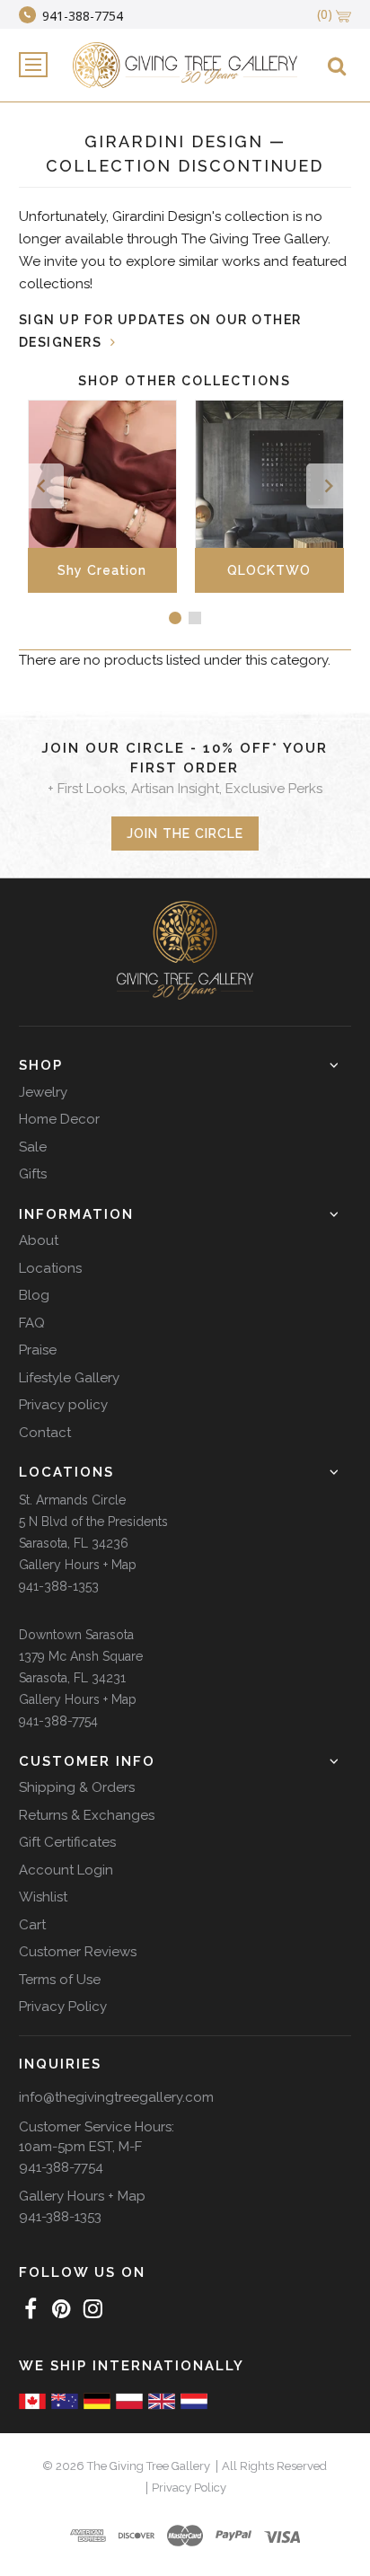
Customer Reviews (78, 1952)
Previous (41, 486)
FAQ (32, 1323)
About (39, 1240)
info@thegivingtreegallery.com (116, 2097)
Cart (32, 1925)
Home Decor (59, 1119)
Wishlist (43, 1897)
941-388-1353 (59, 1586)
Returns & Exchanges (87, 1815)
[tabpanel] (147, 496)
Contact (45, 1433)
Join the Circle (185, 834)
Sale (33, 1147)
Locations (50, 1268)
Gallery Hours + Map (78, 1565)
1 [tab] (175, 618)
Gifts (33, 1174)
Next (329, 486)
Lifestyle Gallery (69, 1378)
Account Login (66, 1870)
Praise (38, 1350)
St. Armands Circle (72, 1500)
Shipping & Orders (77, 1787)
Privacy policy (63, 1405)
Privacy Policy (63, 2007)
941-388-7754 (58, 1721)
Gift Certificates (67, 1842)
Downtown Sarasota (76, 1635)
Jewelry (43, 1092)
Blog (34, 1295)
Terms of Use (60, 1980)
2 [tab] (195, 618)
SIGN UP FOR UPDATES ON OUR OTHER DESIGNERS (160, 331)
